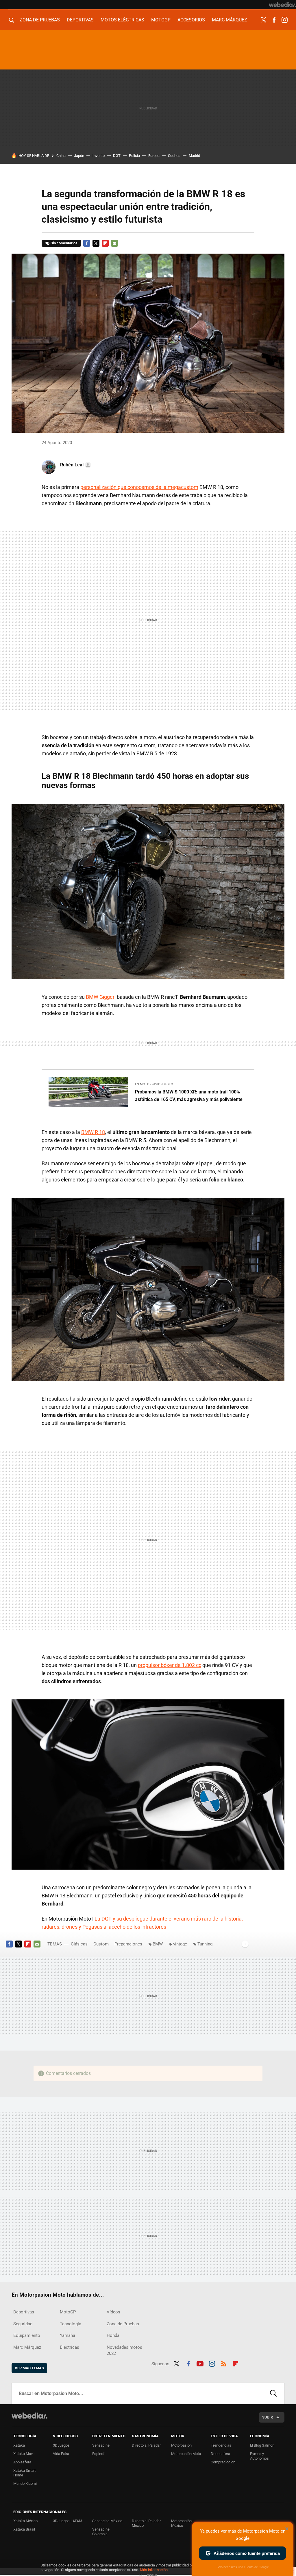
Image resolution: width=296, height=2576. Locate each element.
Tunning (205, 1944)
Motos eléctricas (122, 20)
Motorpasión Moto (186, 2454)
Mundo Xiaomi (25, 2484)
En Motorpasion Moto (154, 1084)
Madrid (194, 156)
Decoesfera (220, 2454)
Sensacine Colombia (101, 2532)
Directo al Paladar (146, 2445)
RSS (224, 2363)
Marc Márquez (230, 20)
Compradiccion (223, 2462)
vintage (180, 1944)
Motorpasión (181, 2445)
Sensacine (101, 2445)
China (61, 156)
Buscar (273, 2393)
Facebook (274, 20)
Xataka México (25, 2521)
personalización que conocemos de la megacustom (139, 487)
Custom (101, 1944)
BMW (158, 1944)
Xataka (19, 2445)
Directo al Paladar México (146, 2523)
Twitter (264, 20)
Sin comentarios (64, 243)
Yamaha (67, 2335)
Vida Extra (61, 2454)
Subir (268, 2417)
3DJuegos (61, 2445)
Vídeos (113, 2312)
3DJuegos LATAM (67, 2521)
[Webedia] (282, 5)
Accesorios (191, 20)
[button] (75, 465)
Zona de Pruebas (40, 20)
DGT (117, 156)
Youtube (200, 2363)
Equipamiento (27, 2335)
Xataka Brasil (24, 2529)
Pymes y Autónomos (259, 2456)
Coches (174, 156)
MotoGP (161, 20)
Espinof (98, 2454)
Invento (99, 156)
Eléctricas (70, 2347)
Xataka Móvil (24, 2454)
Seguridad (23, 2324)
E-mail (114, 243)
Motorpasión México (181, 2523)
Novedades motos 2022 (124, 2350)
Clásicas (79, 1944)
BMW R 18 (93, 1132)
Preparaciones (128, 1944)
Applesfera (22, 2462)
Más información (154, 2570)
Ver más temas (29, 2368)
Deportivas (80, 20)
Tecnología (71, 2324)
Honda (113, 2335)
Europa (154, 156)
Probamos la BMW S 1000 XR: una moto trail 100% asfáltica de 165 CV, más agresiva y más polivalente (189, 1096)
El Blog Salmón (262, 2445)
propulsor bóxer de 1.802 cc (170, 1665)
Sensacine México (107, 2521)
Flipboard (105, 243)
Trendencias (221, 2445)
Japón (79, 156)
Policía (134, 156)
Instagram (284, 20)
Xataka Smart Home (24, 2473)
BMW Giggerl (101, 997)
